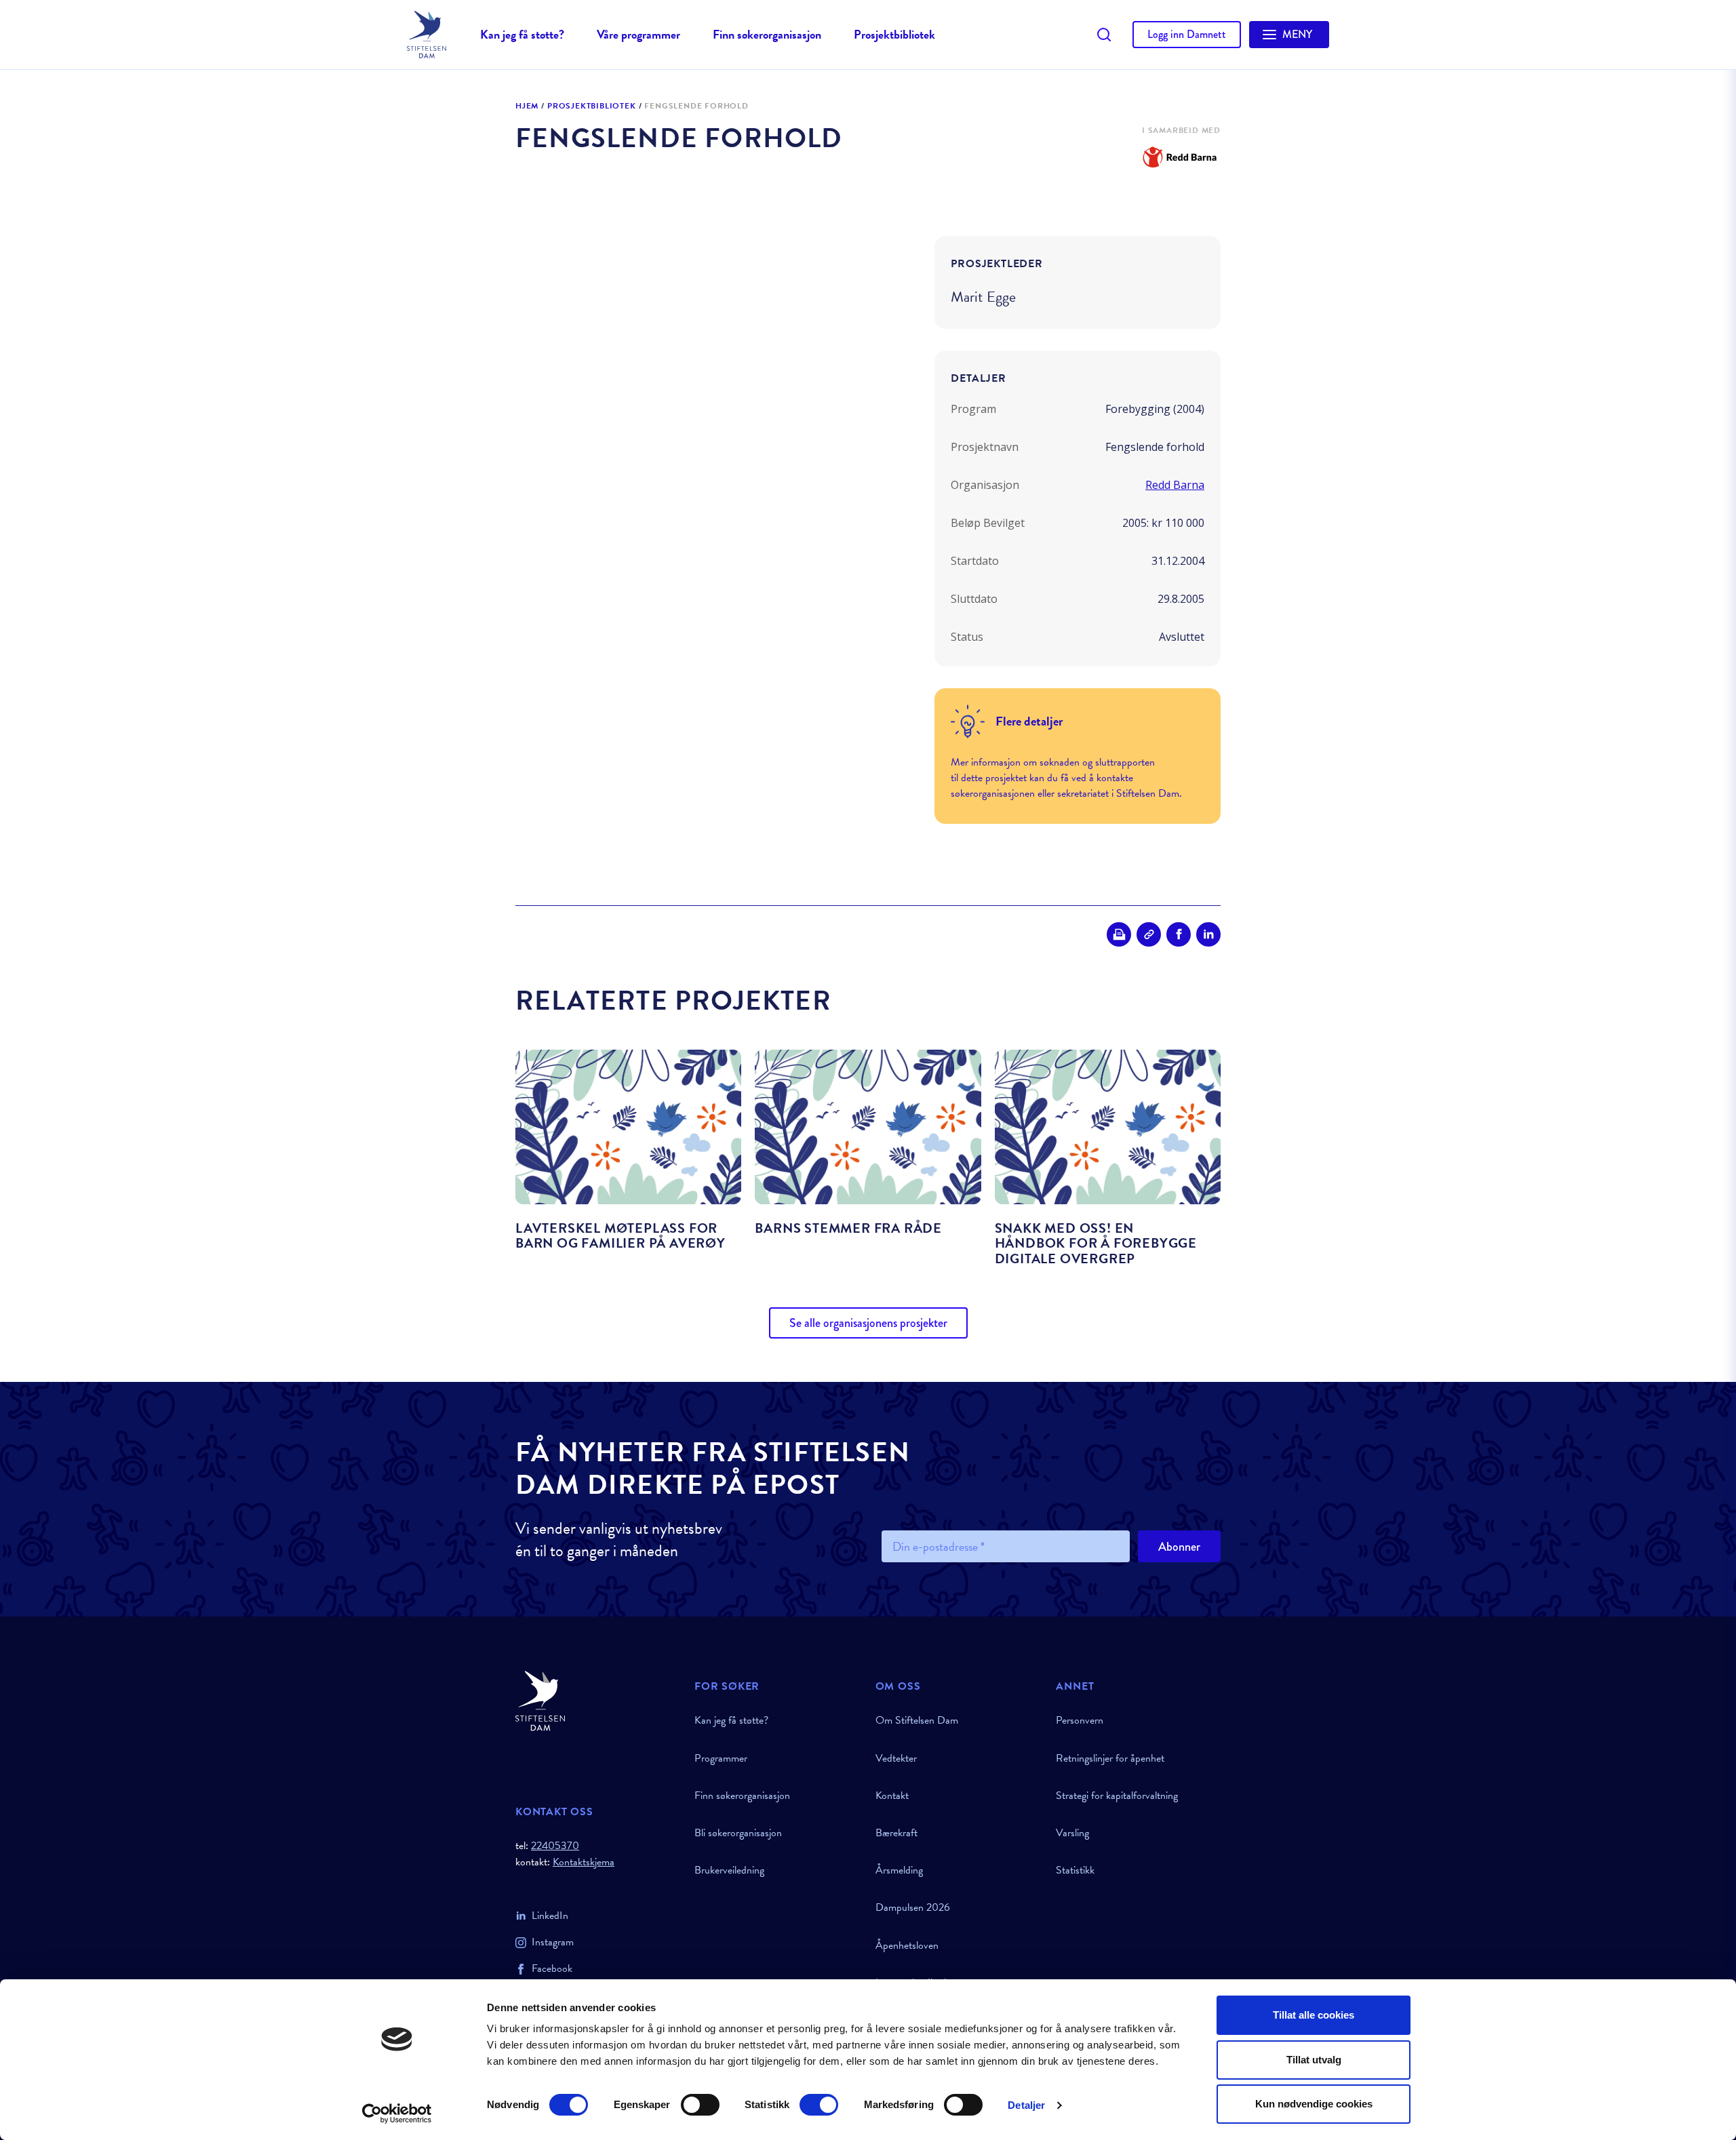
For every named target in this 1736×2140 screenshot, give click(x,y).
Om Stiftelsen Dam (917, 1720)
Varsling (1072, 1833)
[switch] (700, 2105)
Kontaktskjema (584, 1862)
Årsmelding (899, 1870)
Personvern (1080, 1720)
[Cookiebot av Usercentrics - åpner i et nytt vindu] (397, 2114)
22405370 (555, 1846)
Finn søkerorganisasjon (767, 34)
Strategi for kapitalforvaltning (1117, 1796)
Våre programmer (638, 34)
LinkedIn (550, 1916)
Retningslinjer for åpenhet (1110, 1758)
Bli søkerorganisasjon (738, 1833)
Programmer (721, 1758)
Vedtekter (896, 1758)
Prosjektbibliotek (894, 34)
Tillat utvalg (1314, 2060)
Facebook (552, 1968)
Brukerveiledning (729, 1870)
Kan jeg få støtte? (522, 34)
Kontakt (892, 1796)
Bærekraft (896, 1833)
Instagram (553, 1942)
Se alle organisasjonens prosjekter (868, 1323)
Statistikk (1075, 1870)
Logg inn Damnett (1187, 34)
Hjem (527, 106)
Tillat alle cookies (1314, 2015)
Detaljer (1026, 2105)
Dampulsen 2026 (913, 1907)
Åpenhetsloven (907, 1945)
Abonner (1179, 1547)
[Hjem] (597, 1701)
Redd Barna (1175, 485)
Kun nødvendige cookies (1314, 2104)
